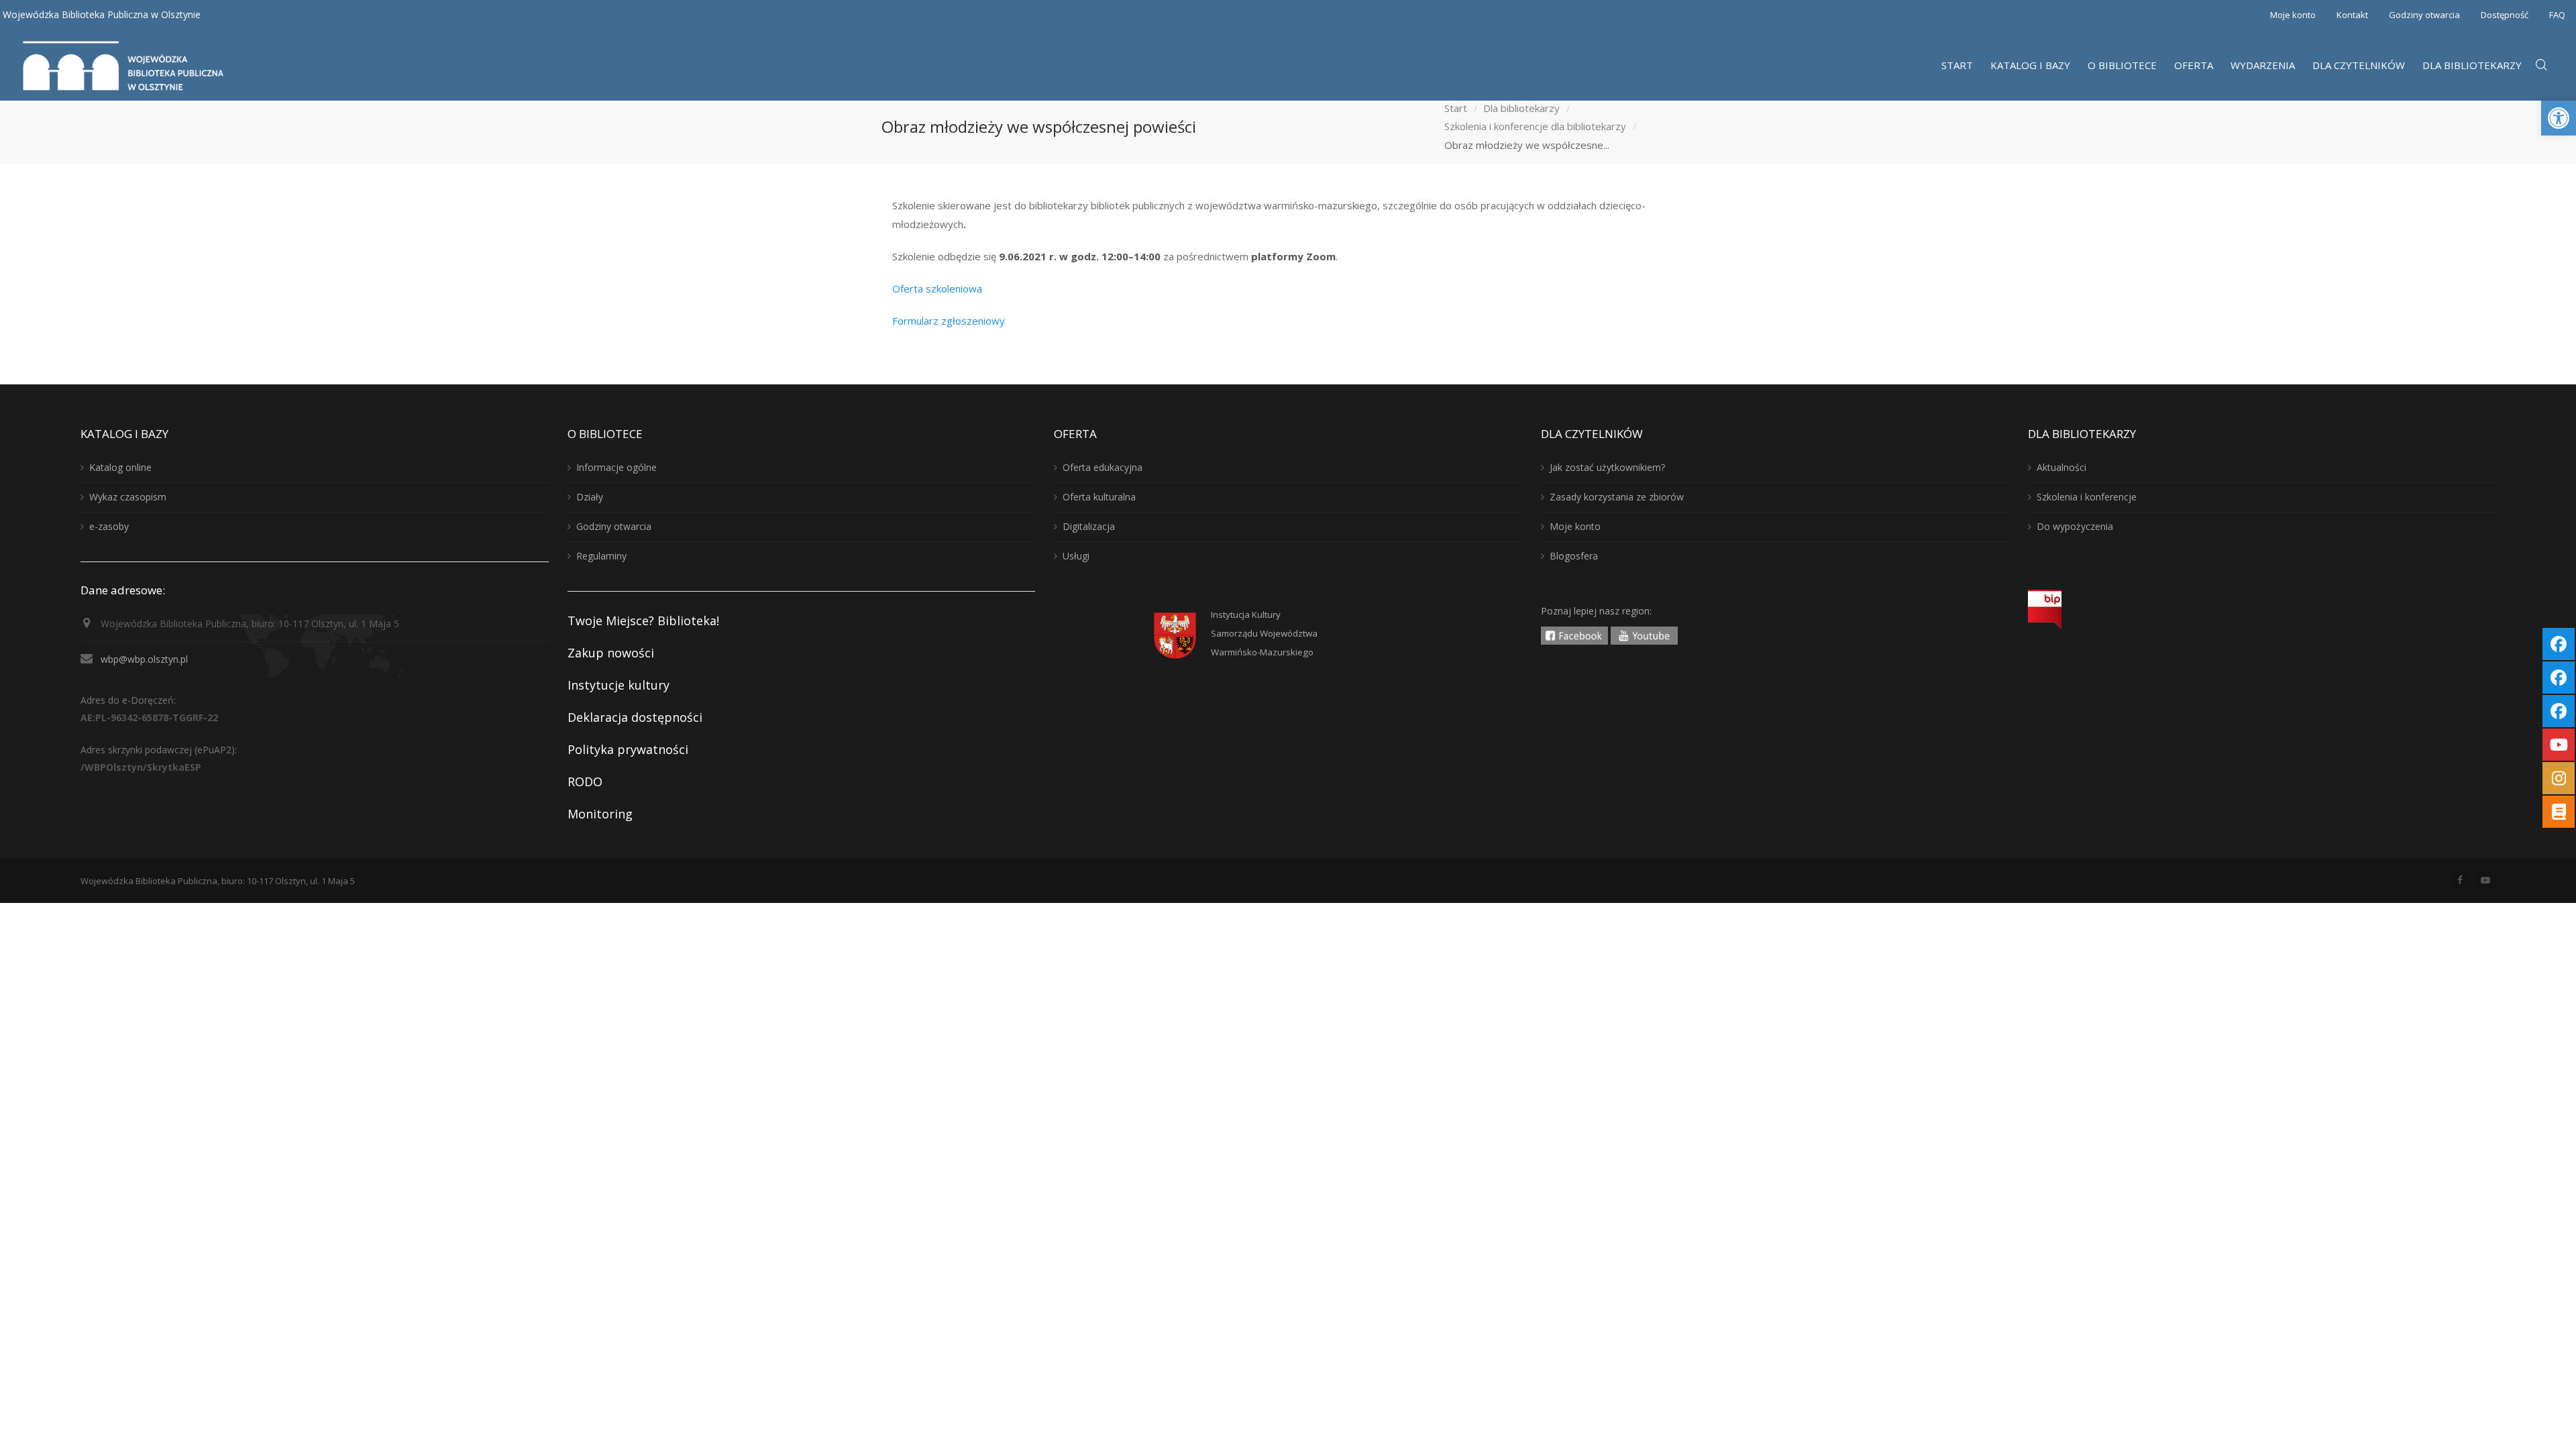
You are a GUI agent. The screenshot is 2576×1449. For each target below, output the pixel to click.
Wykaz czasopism (128, 497)
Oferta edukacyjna (1103, 467)
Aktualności (2061, 467)
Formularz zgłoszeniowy (949, 321)
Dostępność (2505, 15)
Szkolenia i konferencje (2087, 497)
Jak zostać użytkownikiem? (1607, 467)
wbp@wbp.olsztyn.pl (144, 659)
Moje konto (2293, 15)
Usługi (1076, 556)
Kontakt (2352, 15)
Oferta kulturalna (1099, 497)
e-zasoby (109, 526)
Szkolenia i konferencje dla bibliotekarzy (1535, 127)
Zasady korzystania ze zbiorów (1617, 497)
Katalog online (120, 467)
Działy (590, 497)
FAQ (2557, 15)
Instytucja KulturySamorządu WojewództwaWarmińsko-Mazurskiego (1264, 633)
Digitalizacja (1089, 526)
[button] (2559, 118)
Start (1456, 108)
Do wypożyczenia (2075, 526)
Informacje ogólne (616, 467)
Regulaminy (601, 556)
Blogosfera (1574, 556)
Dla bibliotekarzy (1521, 108)
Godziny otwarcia (2424, 15)
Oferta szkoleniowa (937, 288)
